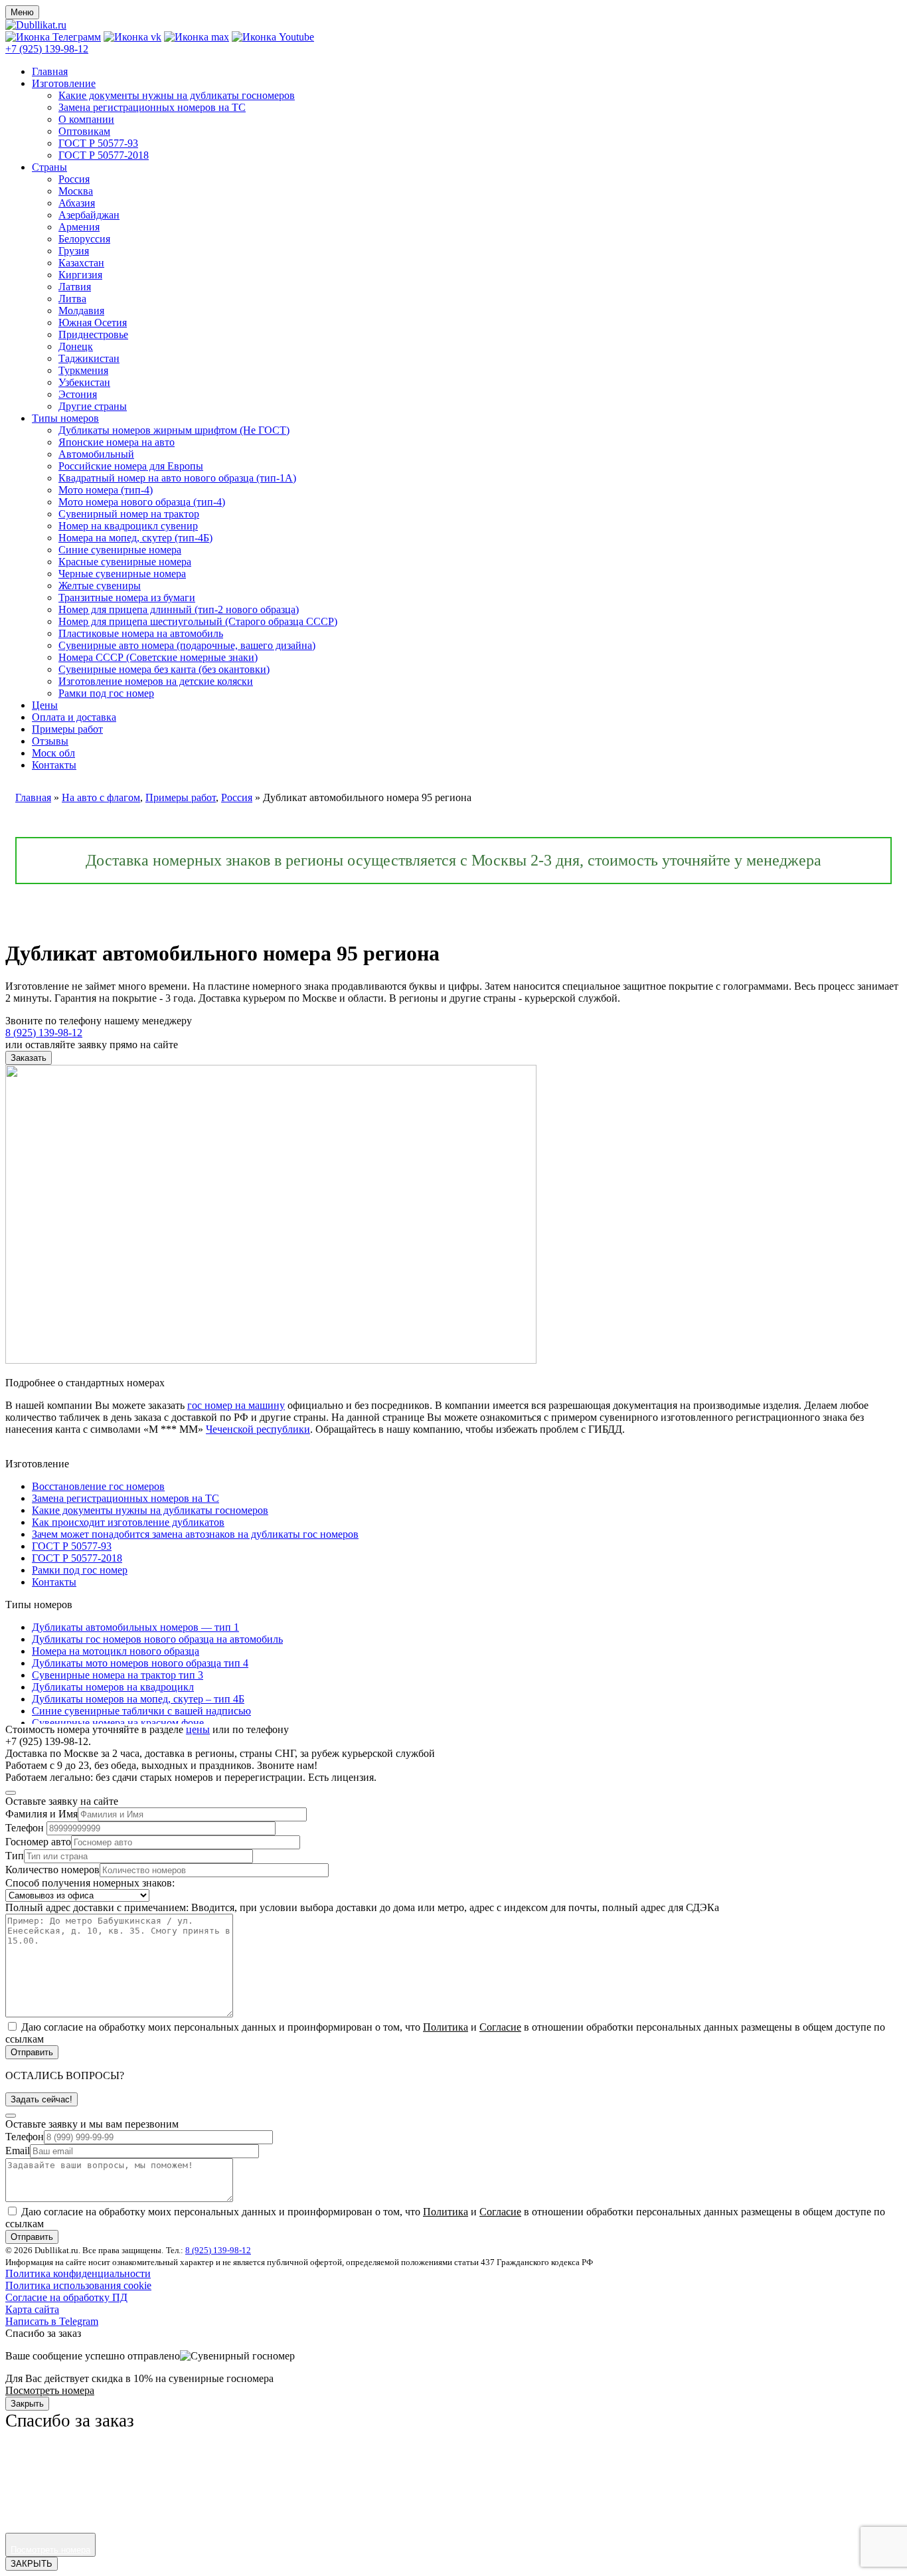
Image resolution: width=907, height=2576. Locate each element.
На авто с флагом (101, 797)
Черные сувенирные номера (122, 574)
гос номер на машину (236, 1405)
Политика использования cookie (78, 2285)
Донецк (76, 346)
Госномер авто (38, 1842)
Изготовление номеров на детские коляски (156, 681)
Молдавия (81, 311)
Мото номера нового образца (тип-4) (142, 502)
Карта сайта (32, 2309)
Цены (45, 705)
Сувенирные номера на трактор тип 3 (118, 1675)
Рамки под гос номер (106, 693)
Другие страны (93, 406)
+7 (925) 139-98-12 (47, 49)
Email (18, 2151)
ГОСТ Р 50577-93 (98, 143)
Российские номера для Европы (131, 466)
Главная (50, 71)
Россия (74, 179)
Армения (79, 227)
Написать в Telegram (52, 2321)
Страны (49, 167)
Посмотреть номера (50, 2390)
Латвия (75, 287)
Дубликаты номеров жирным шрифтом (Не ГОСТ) (174, 430)
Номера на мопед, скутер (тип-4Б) (135, 538)
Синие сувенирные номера (120, 550)
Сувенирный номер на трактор (129, 514)
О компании (86, 119)
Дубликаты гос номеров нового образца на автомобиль (157, 1639)
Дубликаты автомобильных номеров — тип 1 (135, 1627)
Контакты (54, 765)
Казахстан (81, 263)
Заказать (29, 1058)
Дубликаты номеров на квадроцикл (113, 1687)
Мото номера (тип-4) (106, 490)
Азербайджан (89, 215)
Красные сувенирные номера (125, 562)
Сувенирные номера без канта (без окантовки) (164, 669)
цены (198, 1729)
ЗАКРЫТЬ (32, 2564)
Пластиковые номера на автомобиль (141, 633)
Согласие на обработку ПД (66, 2297)
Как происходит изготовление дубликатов (128, 1522)
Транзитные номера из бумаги (127, 598)
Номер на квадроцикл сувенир (128, 526)
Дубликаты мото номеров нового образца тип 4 (140, 1663)
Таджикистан (89, 358)
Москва (76, 191)
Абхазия (77, 203)
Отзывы (50, 741)
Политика (446, 2027)
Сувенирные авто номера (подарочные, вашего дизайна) (187, 645)
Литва (72, 299)
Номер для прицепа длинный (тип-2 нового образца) (179, 609)
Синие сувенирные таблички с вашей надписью (141, 1711)
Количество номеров (52, 1870)
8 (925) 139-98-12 (218, 2250)
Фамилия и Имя (41, 1814)
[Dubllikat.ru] (36, 25)
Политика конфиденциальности (78, 2273)
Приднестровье (93, 334)
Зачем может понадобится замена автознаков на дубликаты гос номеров (195, 1534)
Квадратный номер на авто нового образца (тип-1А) (177, 478)
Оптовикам (84, 131)
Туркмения (83, 370)
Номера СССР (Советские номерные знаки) (158, 657)
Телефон (25, 1828)
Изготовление (64, 83)
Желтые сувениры (100, 586)
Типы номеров (65, 418)
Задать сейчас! (41, 2099)
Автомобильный (96, 454)
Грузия (74, 251)
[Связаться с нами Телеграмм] (53, 37)
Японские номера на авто (117, 442)
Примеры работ (67, 729)
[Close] (11, 1793)
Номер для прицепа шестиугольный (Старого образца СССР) (198, 621)
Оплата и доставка (74, 717)
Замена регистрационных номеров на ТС (152, 107)
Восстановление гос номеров (98, 1486)
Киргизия (80, 275)
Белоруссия (84, 239)
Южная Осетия (93, 322)
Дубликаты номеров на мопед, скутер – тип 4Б (138, 1699)
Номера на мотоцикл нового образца (116, 1651)
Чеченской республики (258, 1429)
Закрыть (27, 2404)
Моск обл (53, 753)
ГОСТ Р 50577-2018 (104, 155)
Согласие (500, 2027)
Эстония (78, 394)
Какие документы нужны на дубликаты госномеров (177, 95)
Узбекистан (84, 382)
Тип (15, 1856)
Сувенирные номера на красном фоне (118, 1723)
